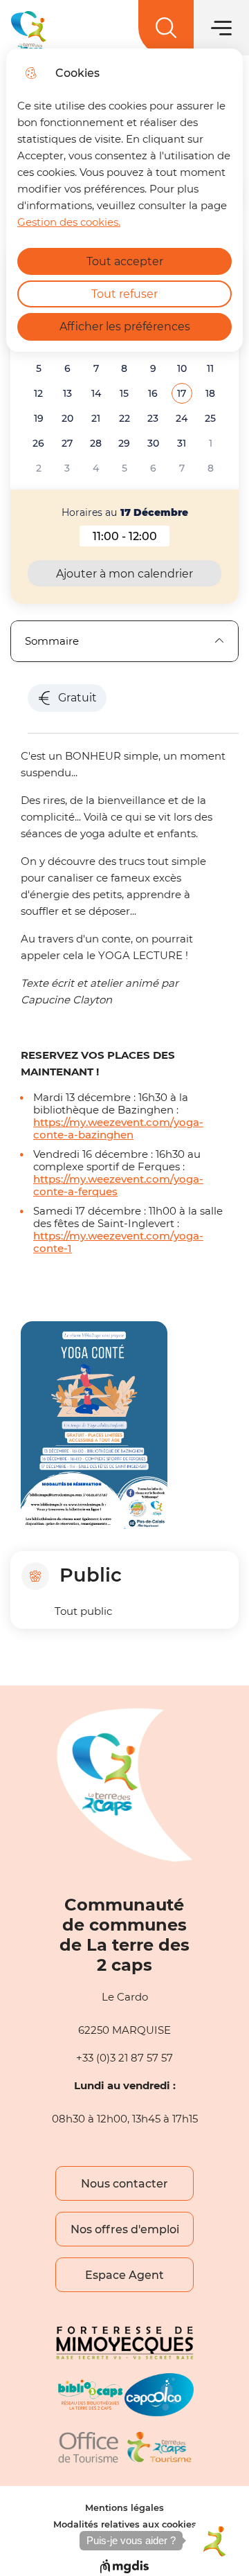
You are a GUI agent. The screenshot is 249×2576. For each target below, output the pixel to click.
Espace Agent (124, 2275)
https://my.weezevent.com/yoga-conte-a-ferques (118, 1186)
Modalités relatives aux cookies (125, 2524)
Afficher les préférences (125, 327)
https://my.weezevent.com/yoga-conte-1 (118, 1242)
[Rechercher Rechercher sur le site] (166, 28)
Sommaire (52, 641)
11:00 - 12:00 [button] (131, 538)
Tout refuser (124, 294)
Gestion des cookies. (69, 222)
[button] (182, 394)
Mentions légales (124, 2508)
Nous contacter (124, 2184)
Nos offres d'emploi (125, 2229)
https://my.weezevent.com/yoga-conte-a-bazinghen (118, 1129)
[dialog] (124, 200)
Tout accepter (125, 261)
